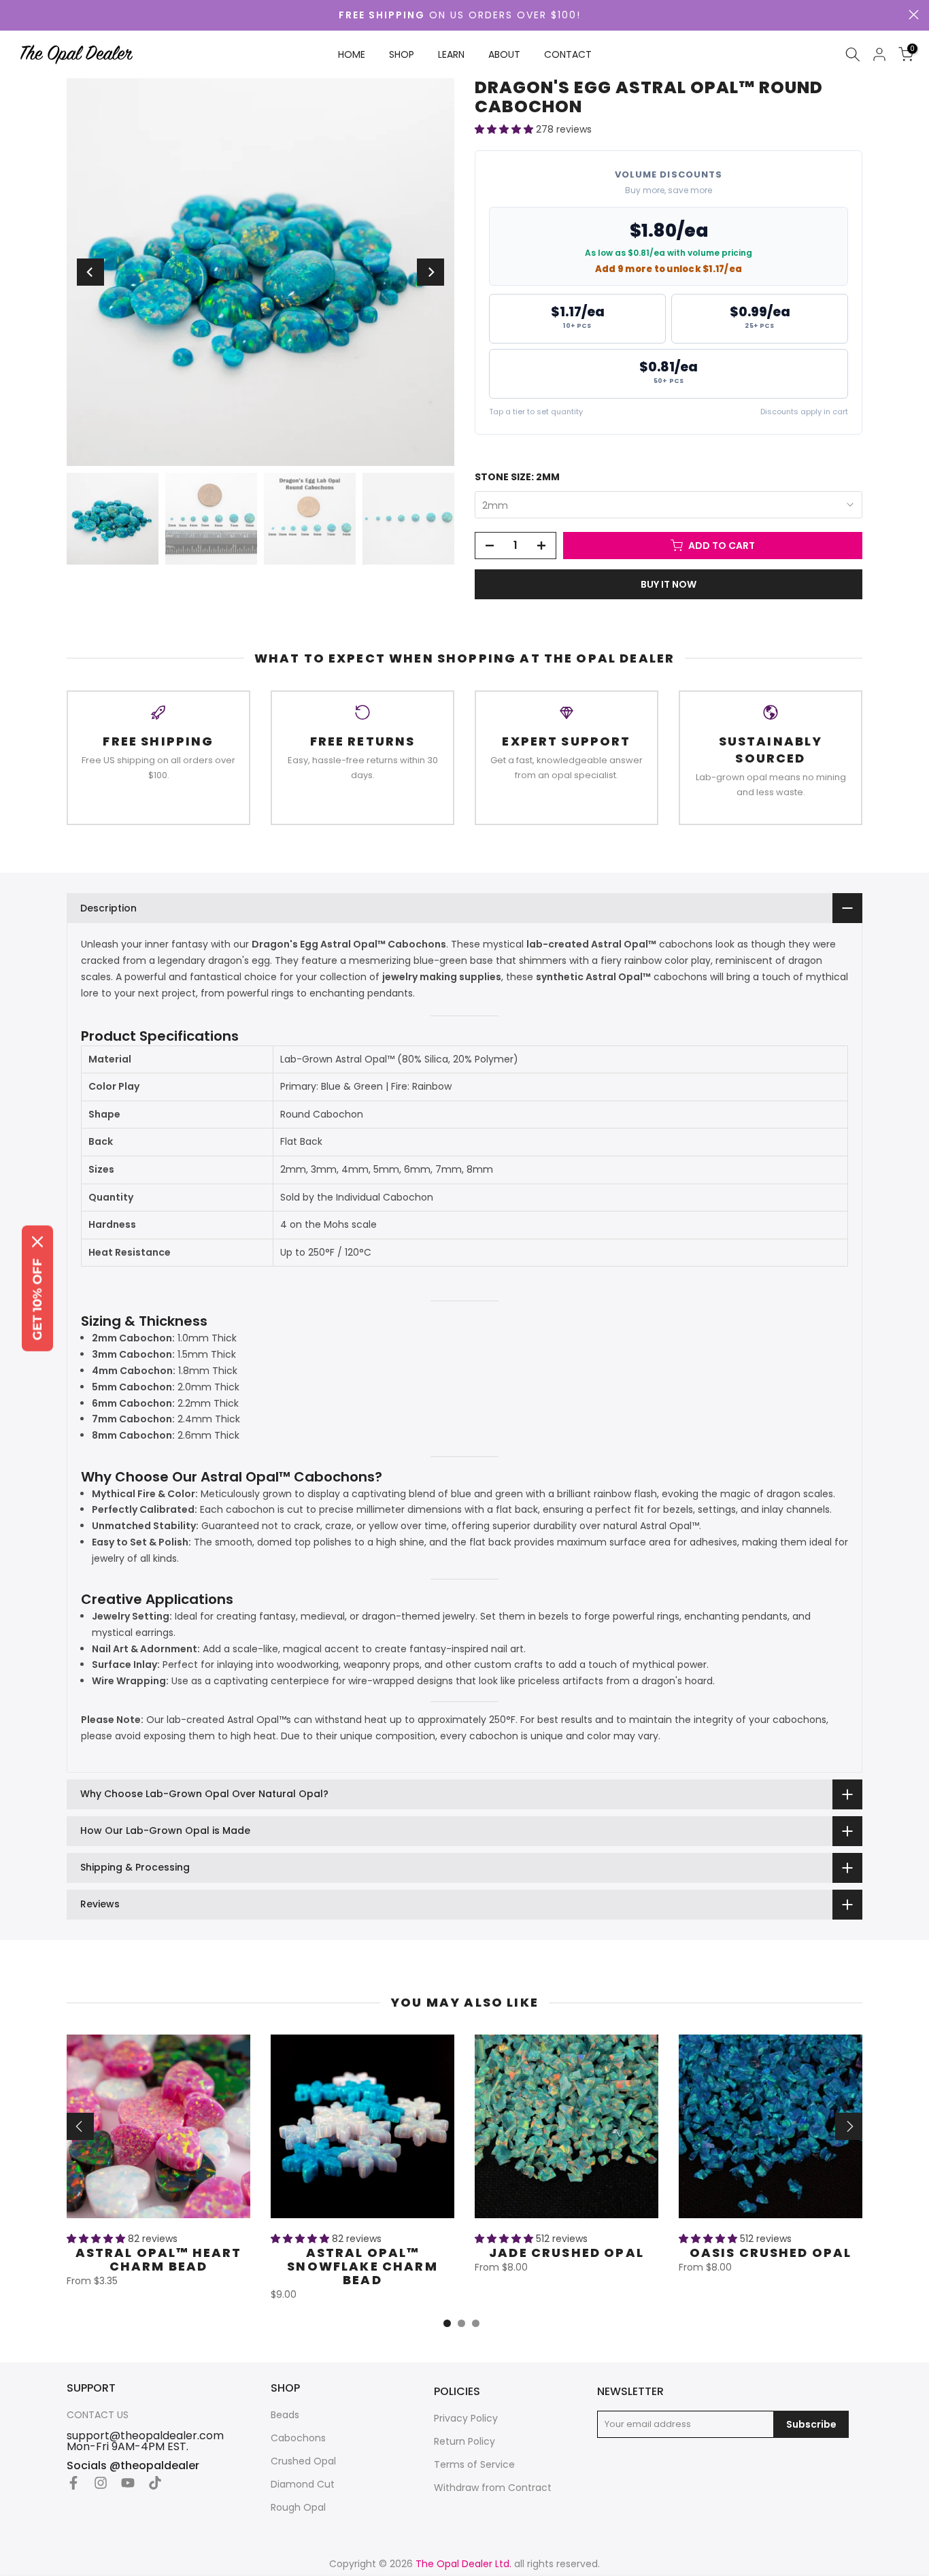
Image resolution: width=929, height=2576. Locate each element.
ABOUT (504, 54)
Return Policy (464, 2442)
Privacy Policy (466, 2419)
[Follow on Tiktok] (155, 2483)
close (914, 15)
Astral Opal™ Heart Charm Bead (159, 2259)
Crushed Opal (303, 2461)
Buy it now (669, 584)
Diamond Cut (303, 2485)
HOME (352, 54)
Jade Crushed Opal (567, 2253)
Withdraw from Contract (493, 2488)
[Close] (37, 1241)
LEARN (451, 54)
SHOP (402, 54)
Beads (285, 2415)
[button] (505, 129)
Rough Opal (298, 2508)
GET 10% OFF (37, 1299)
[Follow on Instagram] (101, 2483)
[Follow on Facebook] (73, 2483)
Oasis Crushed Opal (771, 2253)
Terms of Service (474, 2465)
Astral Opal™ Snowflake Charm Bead (362, 2266)
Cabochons (298, 2438)
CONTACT (568, 54)
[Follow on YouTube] (128, 2483)
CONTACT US (98, 2415)
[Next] (430, 272)
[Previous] (90, 272)
